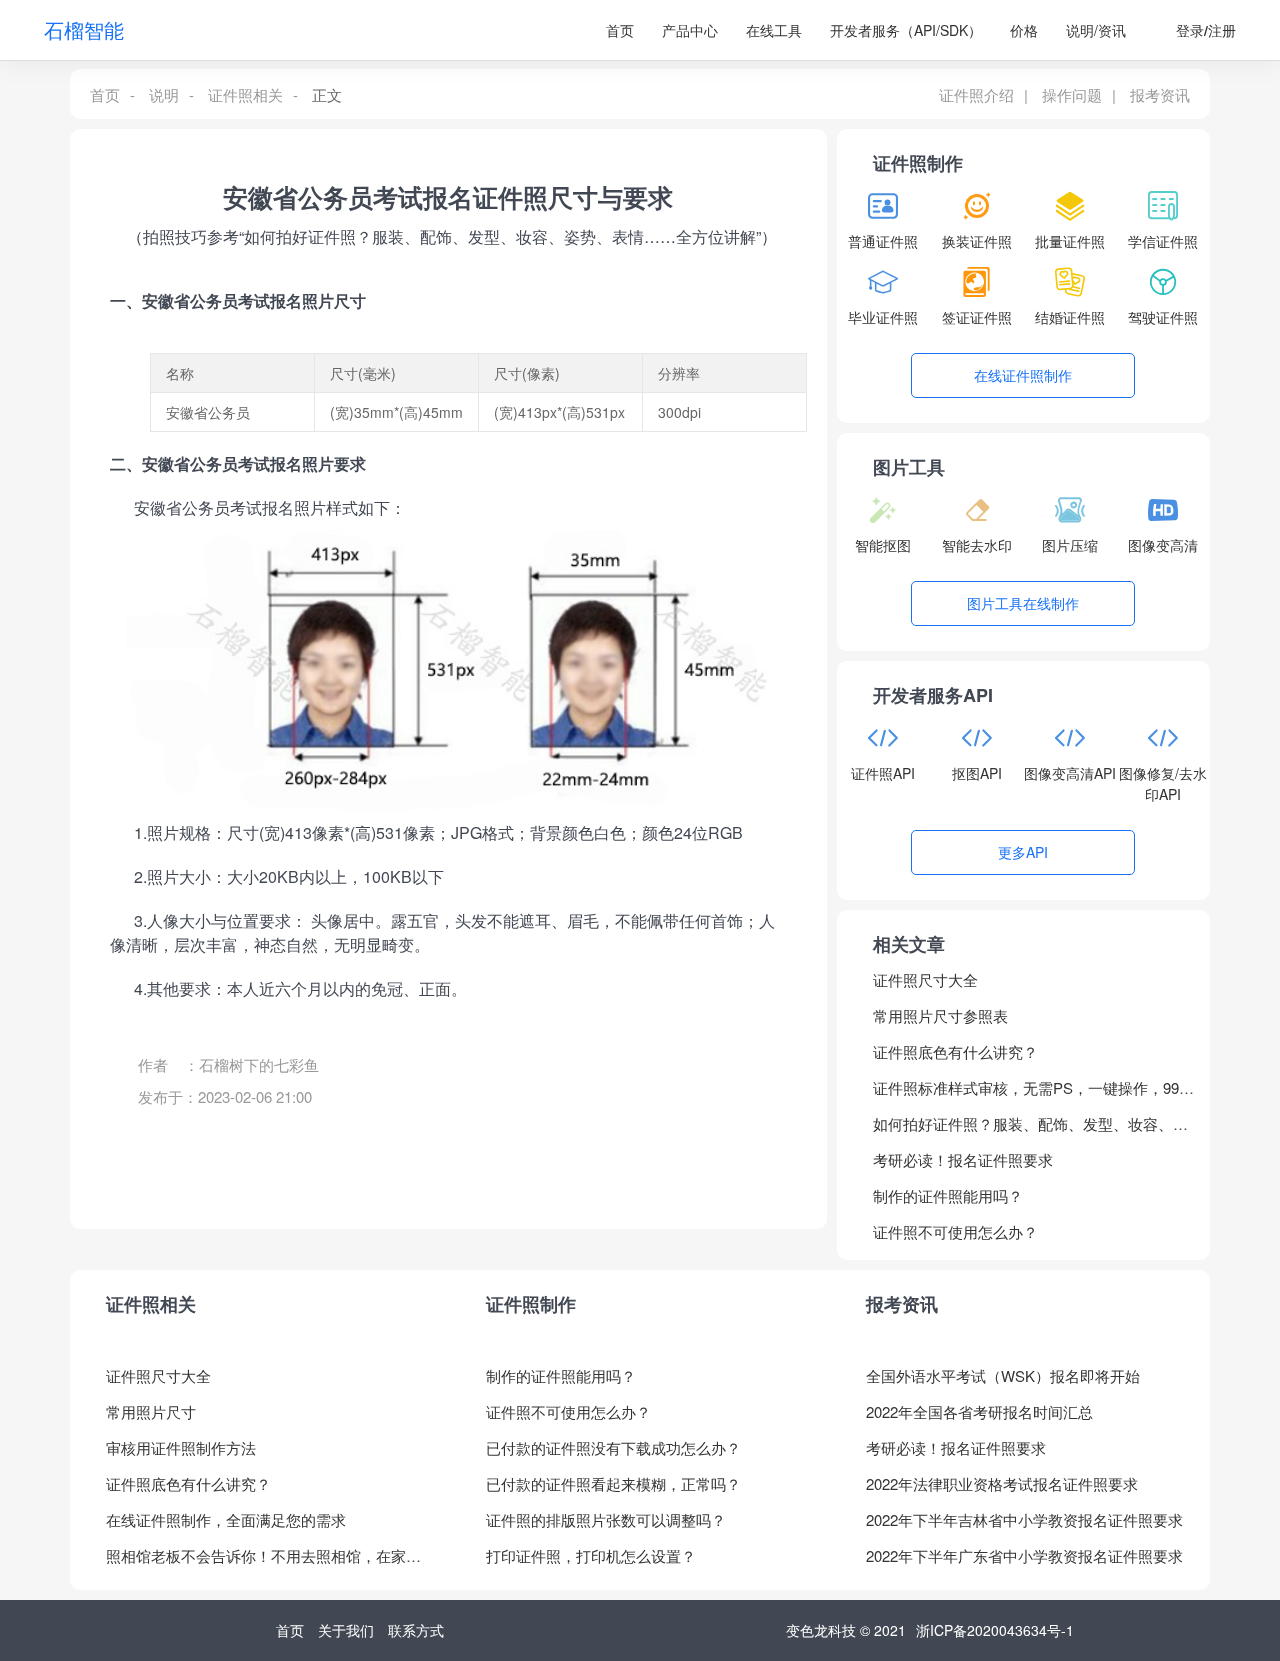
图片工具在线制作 (1023, 603)
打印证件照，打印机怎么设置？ (591, 1555)
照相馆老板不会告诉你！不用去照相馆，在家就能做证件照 (263, 1563)
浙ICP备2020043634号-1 (995, 1630)
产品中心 (690, 30)
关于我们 (346, 1630)
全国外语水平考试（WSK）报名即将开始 (1003, 1375)
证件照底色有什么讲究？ (955, 1051)
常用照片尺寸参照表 (940, 1015)
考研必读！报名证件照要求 (963, 1159)
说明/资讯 (1096, 30)
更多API (1023, 852)
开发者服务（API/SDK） (906, 30)
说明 (164, 94)
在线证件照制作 (1023, 375)
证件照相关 (245, 94)
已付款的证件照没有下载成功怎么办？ (613, 1447)
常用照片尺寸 (151, 1411)
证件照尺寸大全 (925, 979)
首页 (620, 30)
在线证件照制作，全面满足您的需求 (226, 1519)
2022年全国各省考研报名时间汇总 (979, 1411)
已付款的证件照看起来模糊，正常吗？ (613, 1483)
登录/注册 (1206, 30)
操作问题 (1072, 94)
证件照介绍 (976, 94)
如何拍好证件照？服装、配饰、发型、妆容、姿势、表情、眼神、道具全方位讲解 (1030, 1131)
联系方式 (416, 1630)
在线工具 (774, 30)
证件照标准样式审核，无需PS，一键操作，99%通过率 (1032, 1095)
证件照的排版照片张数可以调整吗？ (606, 1519)
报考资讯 (1160, 94)
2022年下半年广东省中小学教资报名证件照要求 (1024, 1555)
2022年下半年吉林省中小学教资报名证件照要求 (1024, 1519)
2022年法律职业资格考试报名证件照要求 (1002, 1483)
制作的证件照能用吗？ (948, 1195)
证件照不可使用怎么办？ (955, 1231)
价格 (1024, 30)
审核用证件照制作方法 (181, 1447)
